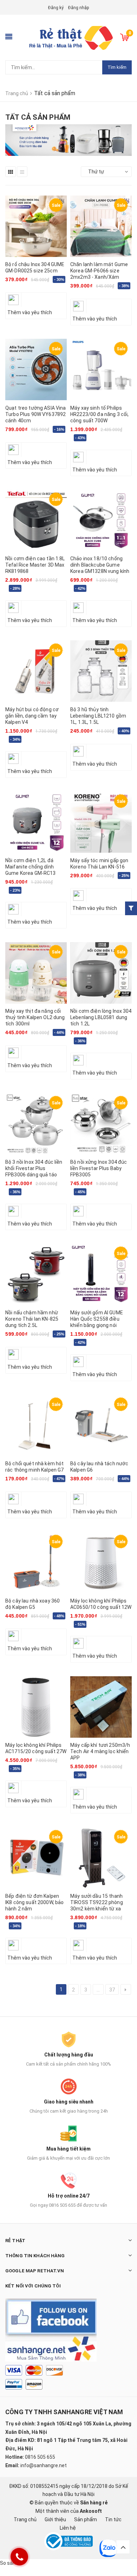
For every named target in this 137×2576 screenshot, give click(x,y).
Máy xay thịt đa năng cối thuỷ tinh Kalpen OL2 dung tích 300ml (35, 1017)
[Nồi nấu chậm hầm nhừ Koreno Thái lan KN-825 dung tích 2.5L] (36, 1274)
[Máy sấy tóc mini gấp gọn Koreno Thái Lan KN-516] (101, 822)
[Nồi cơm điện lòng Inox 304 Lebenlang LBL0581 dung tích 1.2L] (101, 973)
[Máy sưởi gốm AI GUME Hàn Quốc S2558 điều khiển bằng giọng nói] (101, 1274)
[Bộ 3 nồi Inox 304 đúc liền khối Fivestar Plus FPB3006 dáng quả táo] (36, 1124)
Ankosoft (91, 2511)
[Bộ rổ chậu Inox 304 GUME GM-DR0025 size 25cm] (36, 226)
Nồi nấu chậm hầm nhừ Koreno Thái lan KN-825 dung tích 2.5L (32, 1319)
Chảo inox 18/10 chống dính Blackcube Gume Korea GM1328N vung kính (100, 565)
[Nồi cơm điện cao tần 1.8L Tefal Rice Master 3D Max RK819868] (36, 520)
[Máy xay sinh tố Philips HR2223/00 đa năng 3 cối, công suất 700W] (101, 370)
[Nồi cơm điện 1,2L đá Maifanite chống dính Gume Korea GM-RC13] (36, 822)
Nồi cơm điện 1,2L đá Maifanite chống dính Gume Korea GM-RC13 (31, 867)
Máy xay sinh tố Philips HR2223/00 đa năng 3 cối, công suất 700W (99, 414)
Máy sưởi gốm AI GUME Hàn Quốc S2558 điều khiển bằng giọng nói (97, 1319)
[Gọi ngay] (19, 2557)
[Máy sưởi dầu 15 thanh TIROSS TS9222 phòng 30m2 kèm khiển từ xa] (101, 1858)
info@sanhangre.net (44, 2465)
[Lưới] (11, 172)
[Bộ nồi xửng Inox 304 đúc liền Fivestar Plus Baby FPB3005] (101, 1124)
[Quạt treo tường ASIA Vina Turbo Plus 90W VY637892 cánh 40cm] (36, 370)
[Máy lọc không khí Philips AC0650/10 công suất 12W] (101, 1563)
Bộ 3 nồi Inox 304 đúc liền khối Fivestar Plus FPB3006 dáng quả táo (34, 1168)
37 (112, 1990)
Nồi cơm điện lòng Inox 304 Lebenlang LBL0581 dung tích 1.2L (101, 1017)
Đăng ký (56, 8)
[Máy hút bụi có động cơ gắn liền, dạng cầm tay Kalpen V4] (36, 671)
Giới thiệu (55, 2519)
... (98, 1990)
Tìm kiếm (117, 67)
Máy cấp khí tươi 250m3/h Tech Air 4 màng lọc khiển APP (100, 1751)
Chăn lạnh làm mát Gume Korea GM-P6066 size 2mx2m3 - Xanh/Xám (99, 271)
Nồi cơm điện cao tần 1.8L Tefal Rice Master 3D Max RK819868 (35, 565)
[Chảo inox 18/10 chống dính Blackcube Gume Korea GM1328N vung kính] (101, 520)
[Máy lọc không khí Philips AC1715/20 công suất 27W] (36, 1707)
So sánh (9, 2563)
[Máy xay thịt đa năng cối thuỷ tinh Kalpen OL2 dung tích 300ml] (36, 973)
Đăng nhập (79, 8)
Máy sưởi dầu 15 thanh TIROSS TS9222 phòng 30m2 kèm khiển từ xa (97, 1902)
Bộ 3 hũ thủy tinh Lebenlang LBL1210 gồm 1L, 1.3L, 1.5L (98, 716)
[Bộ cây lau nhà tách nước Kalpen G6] (101, 1425)
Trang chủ (25, 2519)
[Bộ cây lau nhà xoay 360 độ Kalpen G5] (36, 1563)
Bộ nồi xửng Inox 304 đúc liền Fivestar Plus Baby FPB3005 (99, 1168)
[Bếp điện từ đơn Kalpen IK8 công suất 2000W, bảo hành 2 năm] (36, 1858)
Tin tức (113, 2519)
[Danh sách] (22, 172)
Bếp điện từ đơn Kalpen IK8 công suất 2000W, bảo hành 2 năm (34, 1902)
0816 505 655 (40, 2457)
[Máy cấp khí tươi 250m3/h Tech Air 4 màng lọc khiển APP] (101, 1707)
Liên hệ (68, 2528)
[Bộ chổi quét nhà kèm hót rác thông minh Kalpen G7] (36, 1425)
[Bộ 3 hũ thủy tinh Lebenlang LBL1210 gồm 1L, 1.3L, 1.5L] (101, 671)
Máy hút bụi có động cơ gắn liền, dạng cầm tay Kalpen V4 (32, 716)
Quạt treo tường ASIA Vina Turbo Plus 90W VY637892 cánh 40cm (36, 414)
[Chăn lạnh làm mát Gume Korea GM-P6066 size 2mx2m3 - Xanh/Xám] (101, 226)
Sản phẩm (86, 2519)
